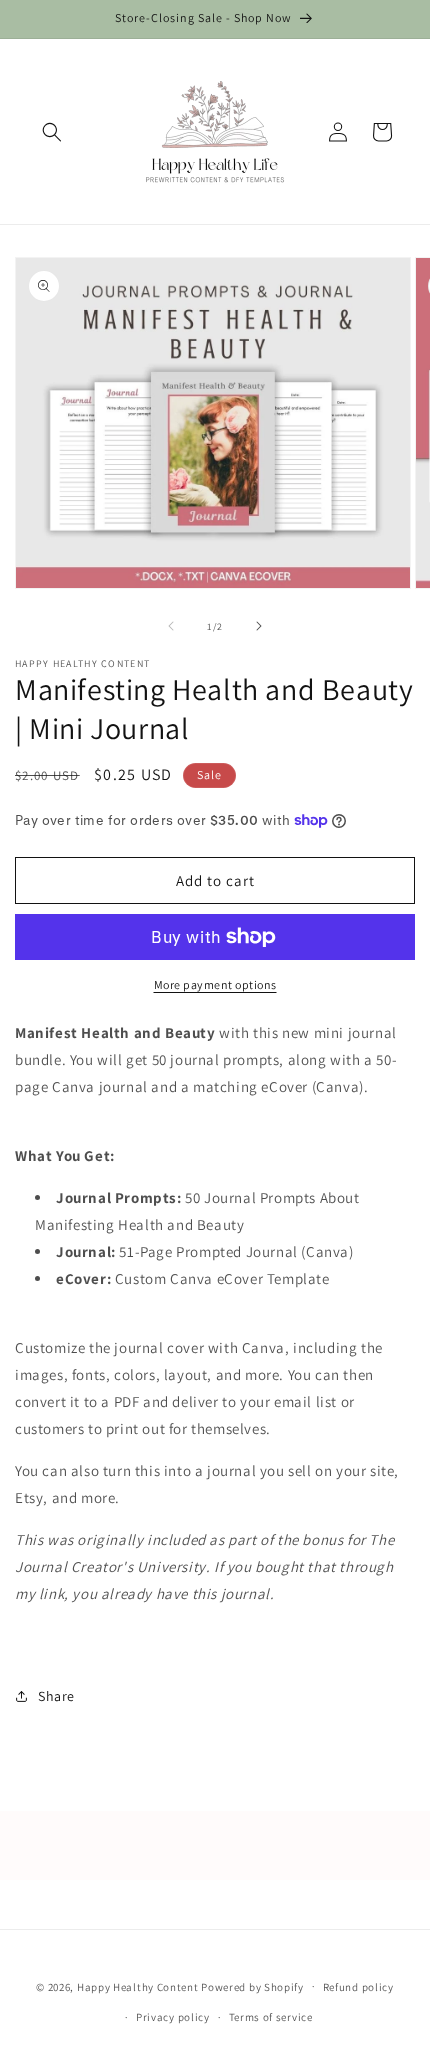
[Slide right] (259, 626)
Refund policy (358, 1987)
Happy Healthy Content (138, 1986)
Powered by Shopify (252, 1986)
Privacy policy (173, 2017)
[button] (52, 132)
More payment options (215, 984)
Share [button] (56, 1696)
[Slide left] (171, 626)
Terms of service (271, 2017)
